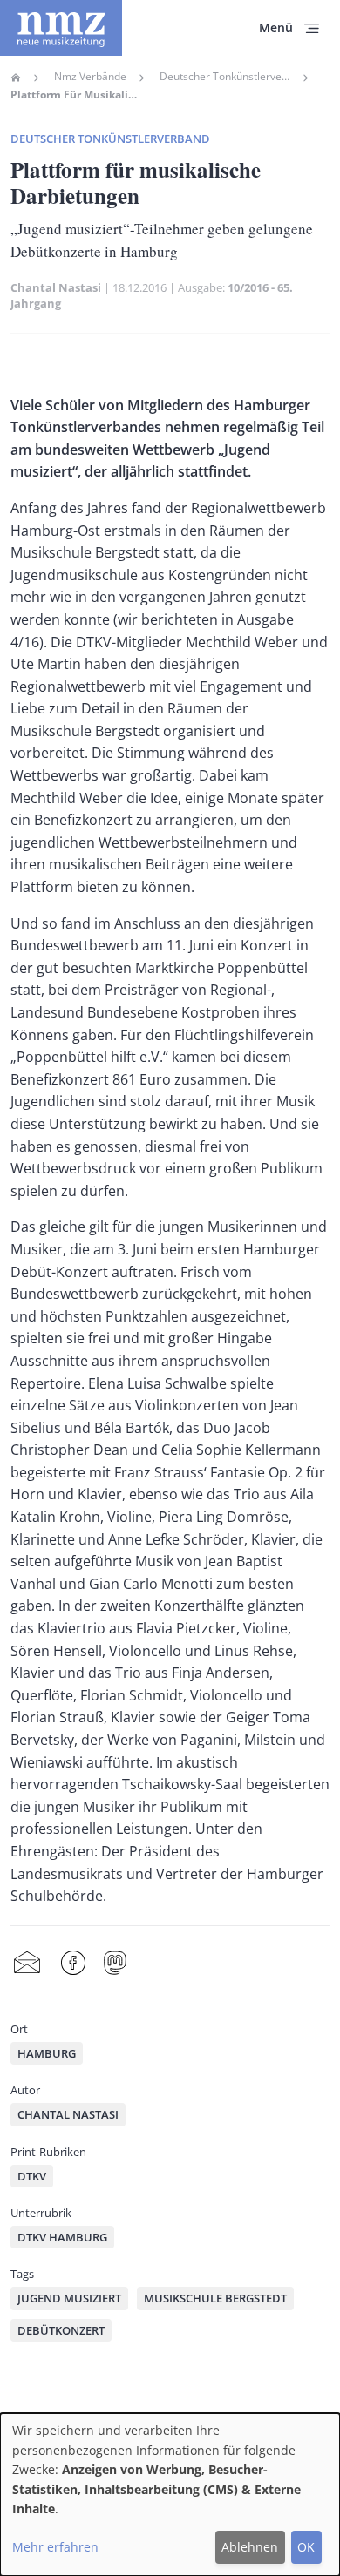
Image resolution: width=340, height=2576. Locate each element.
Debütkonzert (61, 2330)
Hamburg (47, 2053)
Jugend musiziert (69, 2298)
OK (306, 2547)
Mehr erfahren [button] (55, 2547)
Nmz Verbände (90, 77)
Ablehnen (250, 2547)
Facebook (73, 1963)
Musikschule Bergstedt (215, 2298)
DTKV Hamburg (62, 2237)
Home (16, 78)
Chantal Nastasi (56, 287)
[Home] (61, 28)
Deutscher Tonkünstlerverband (225, 77)
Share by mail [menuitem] (27, 1963)
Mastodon (115, 1963)
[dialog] (170, 2495)
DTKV (32, 2176)
